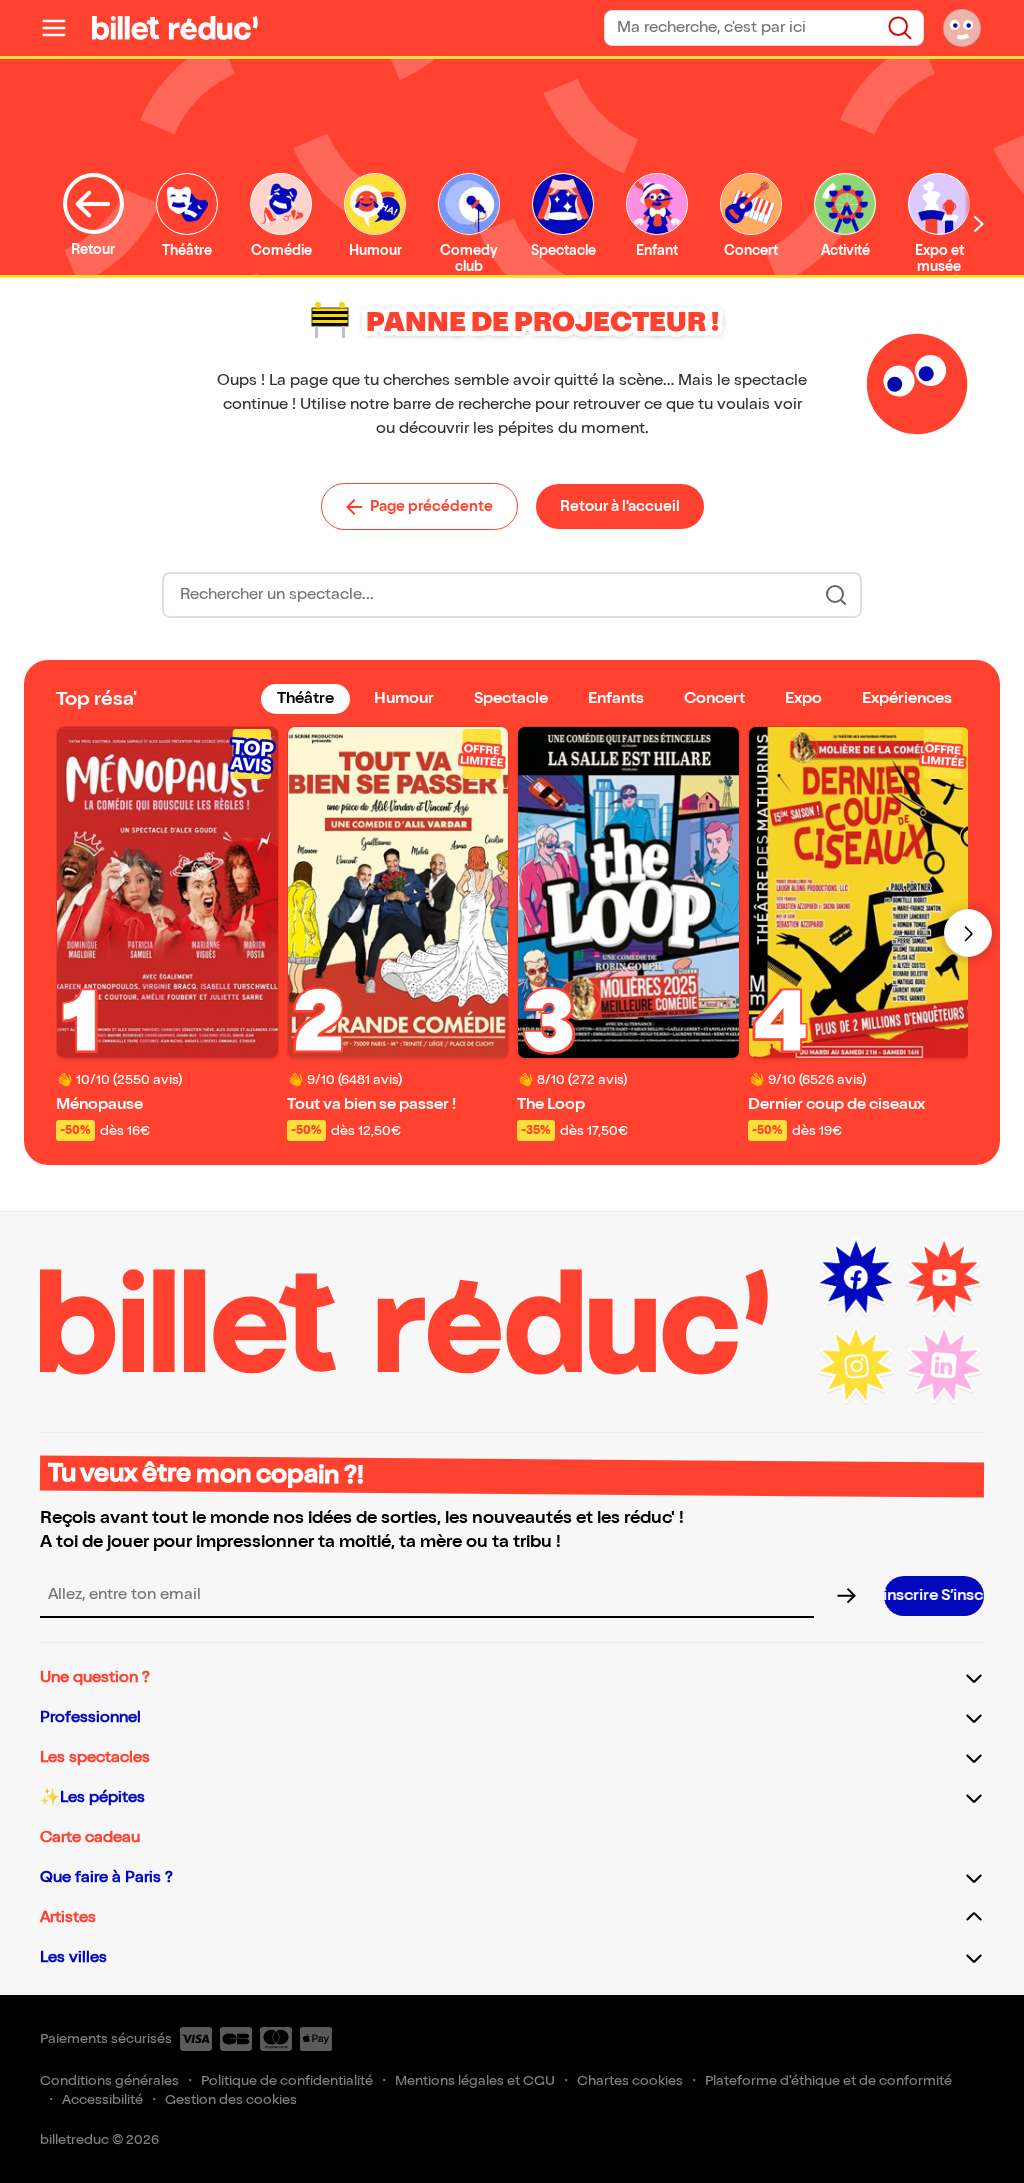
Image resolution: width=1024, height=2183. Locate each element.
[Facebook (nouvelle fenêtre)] (856, 1278)
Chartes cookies (630, 2080)
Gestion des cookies (231, 2099)
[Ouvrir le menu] (62, 28)
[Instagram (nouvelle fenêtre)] (856, 1366)
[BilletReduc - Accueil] (175, 28)
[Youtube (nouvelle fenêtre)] (944, 1278)
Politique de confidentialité (287, 2080)
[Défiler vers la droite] (979, 223)
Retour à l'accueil (620, 506)
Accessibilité (102, 2099)
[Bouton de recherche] (836, 595)
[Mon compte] (962, 28)
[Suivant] (968, 933)
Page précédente (431, 506)
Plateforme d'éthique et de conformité (828, 2080)
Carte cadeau (90, 1837)
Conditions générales (109, 2080)
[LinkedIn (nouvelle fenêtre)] (944, 1366)
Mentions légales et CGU (475, 2080)
